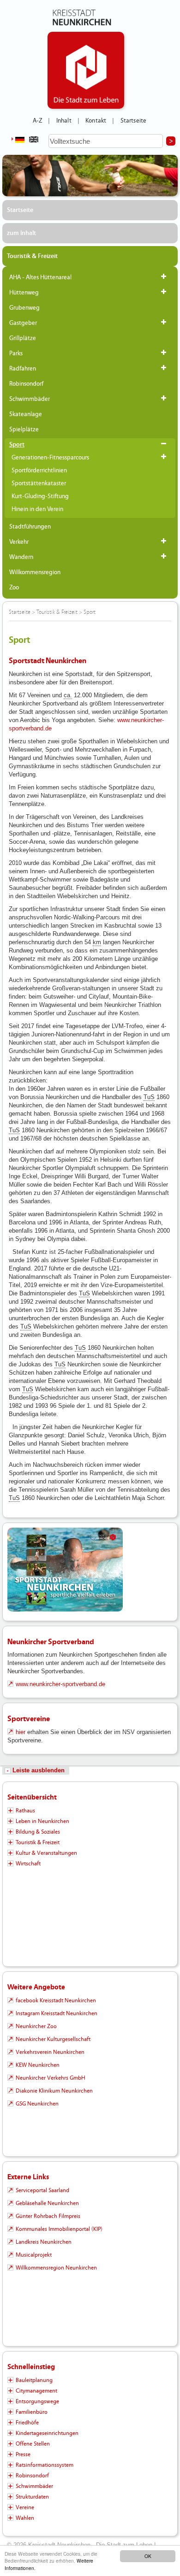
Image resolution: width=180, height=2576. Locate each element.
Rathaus (25, 1811)
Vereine (25, 2507)
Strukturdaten (32, 2497)
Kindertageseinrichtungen (47, 2433)
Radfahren (23, 369)
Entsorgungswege (37, 2401)
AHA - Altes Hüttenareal (40, 277)
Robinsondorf (26, 384)
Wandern (21, 557)
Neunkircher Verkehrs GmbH (51, 2078)
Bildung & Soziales (38, 1832)
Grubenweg (24, 308)
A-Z (37, 121)
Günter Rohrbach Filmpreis (48, 2216)
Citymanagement (36, 2391)
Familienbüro (32, 2412)
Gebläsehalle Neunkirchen (47, 2203)
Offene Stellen (33, 2444)
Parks (16, 353)
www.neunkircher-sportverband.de (60, 1684)
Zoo (14, 588)
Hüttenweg (24, 293)
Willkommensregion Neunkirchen (56, 2268)
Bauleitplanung (34, 2380)
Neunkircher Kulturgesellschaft (53, 2039)
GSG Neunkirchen (37, 2104)
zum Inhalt (21, 233)
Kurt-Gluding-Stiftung (40, 496)
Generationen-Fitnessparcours (50, 458)
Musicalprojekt (34, 2255)
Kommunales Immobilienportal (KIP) (59, 2229)
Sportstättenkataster (39, 483)
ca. (68, 695)
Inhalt (64, 121)
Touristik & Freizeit (32, 256)
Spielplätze (24, 429)
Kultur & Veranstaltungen (46, 1853)
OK (148, 2556)
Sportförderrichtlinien (39, 471)
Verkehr (19, 542)
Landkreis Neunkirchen (44, 2242)
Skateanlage (26, 414)
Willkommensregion (35, 572)
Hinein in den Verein (37, 509)
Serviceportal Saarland (42, 2190)
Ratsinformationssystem (45, 2465)
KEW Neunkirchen (38, 2065)
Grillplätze (23, 338)
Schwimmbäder (30, 399)
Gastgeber (23, 323)
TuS (149, 1097)
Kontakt (96, 121)
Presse (23, 2454)
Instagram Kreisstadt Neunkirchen (57, 2013)
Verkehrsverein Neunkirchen (50, 2052)
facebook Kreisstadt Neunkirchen (56, 2000)
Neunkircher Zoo (36, 2026)
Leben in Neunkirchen (42, 1821)
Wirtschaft (28, 1864)
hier (21, 1732)
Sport (17, 445)
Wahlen (25, 2518)
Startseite (134, 121)
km (97, 942)
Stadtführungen (30, 527)
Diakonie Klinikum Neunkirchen (54, 2091)
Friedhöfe (27, 2423)
